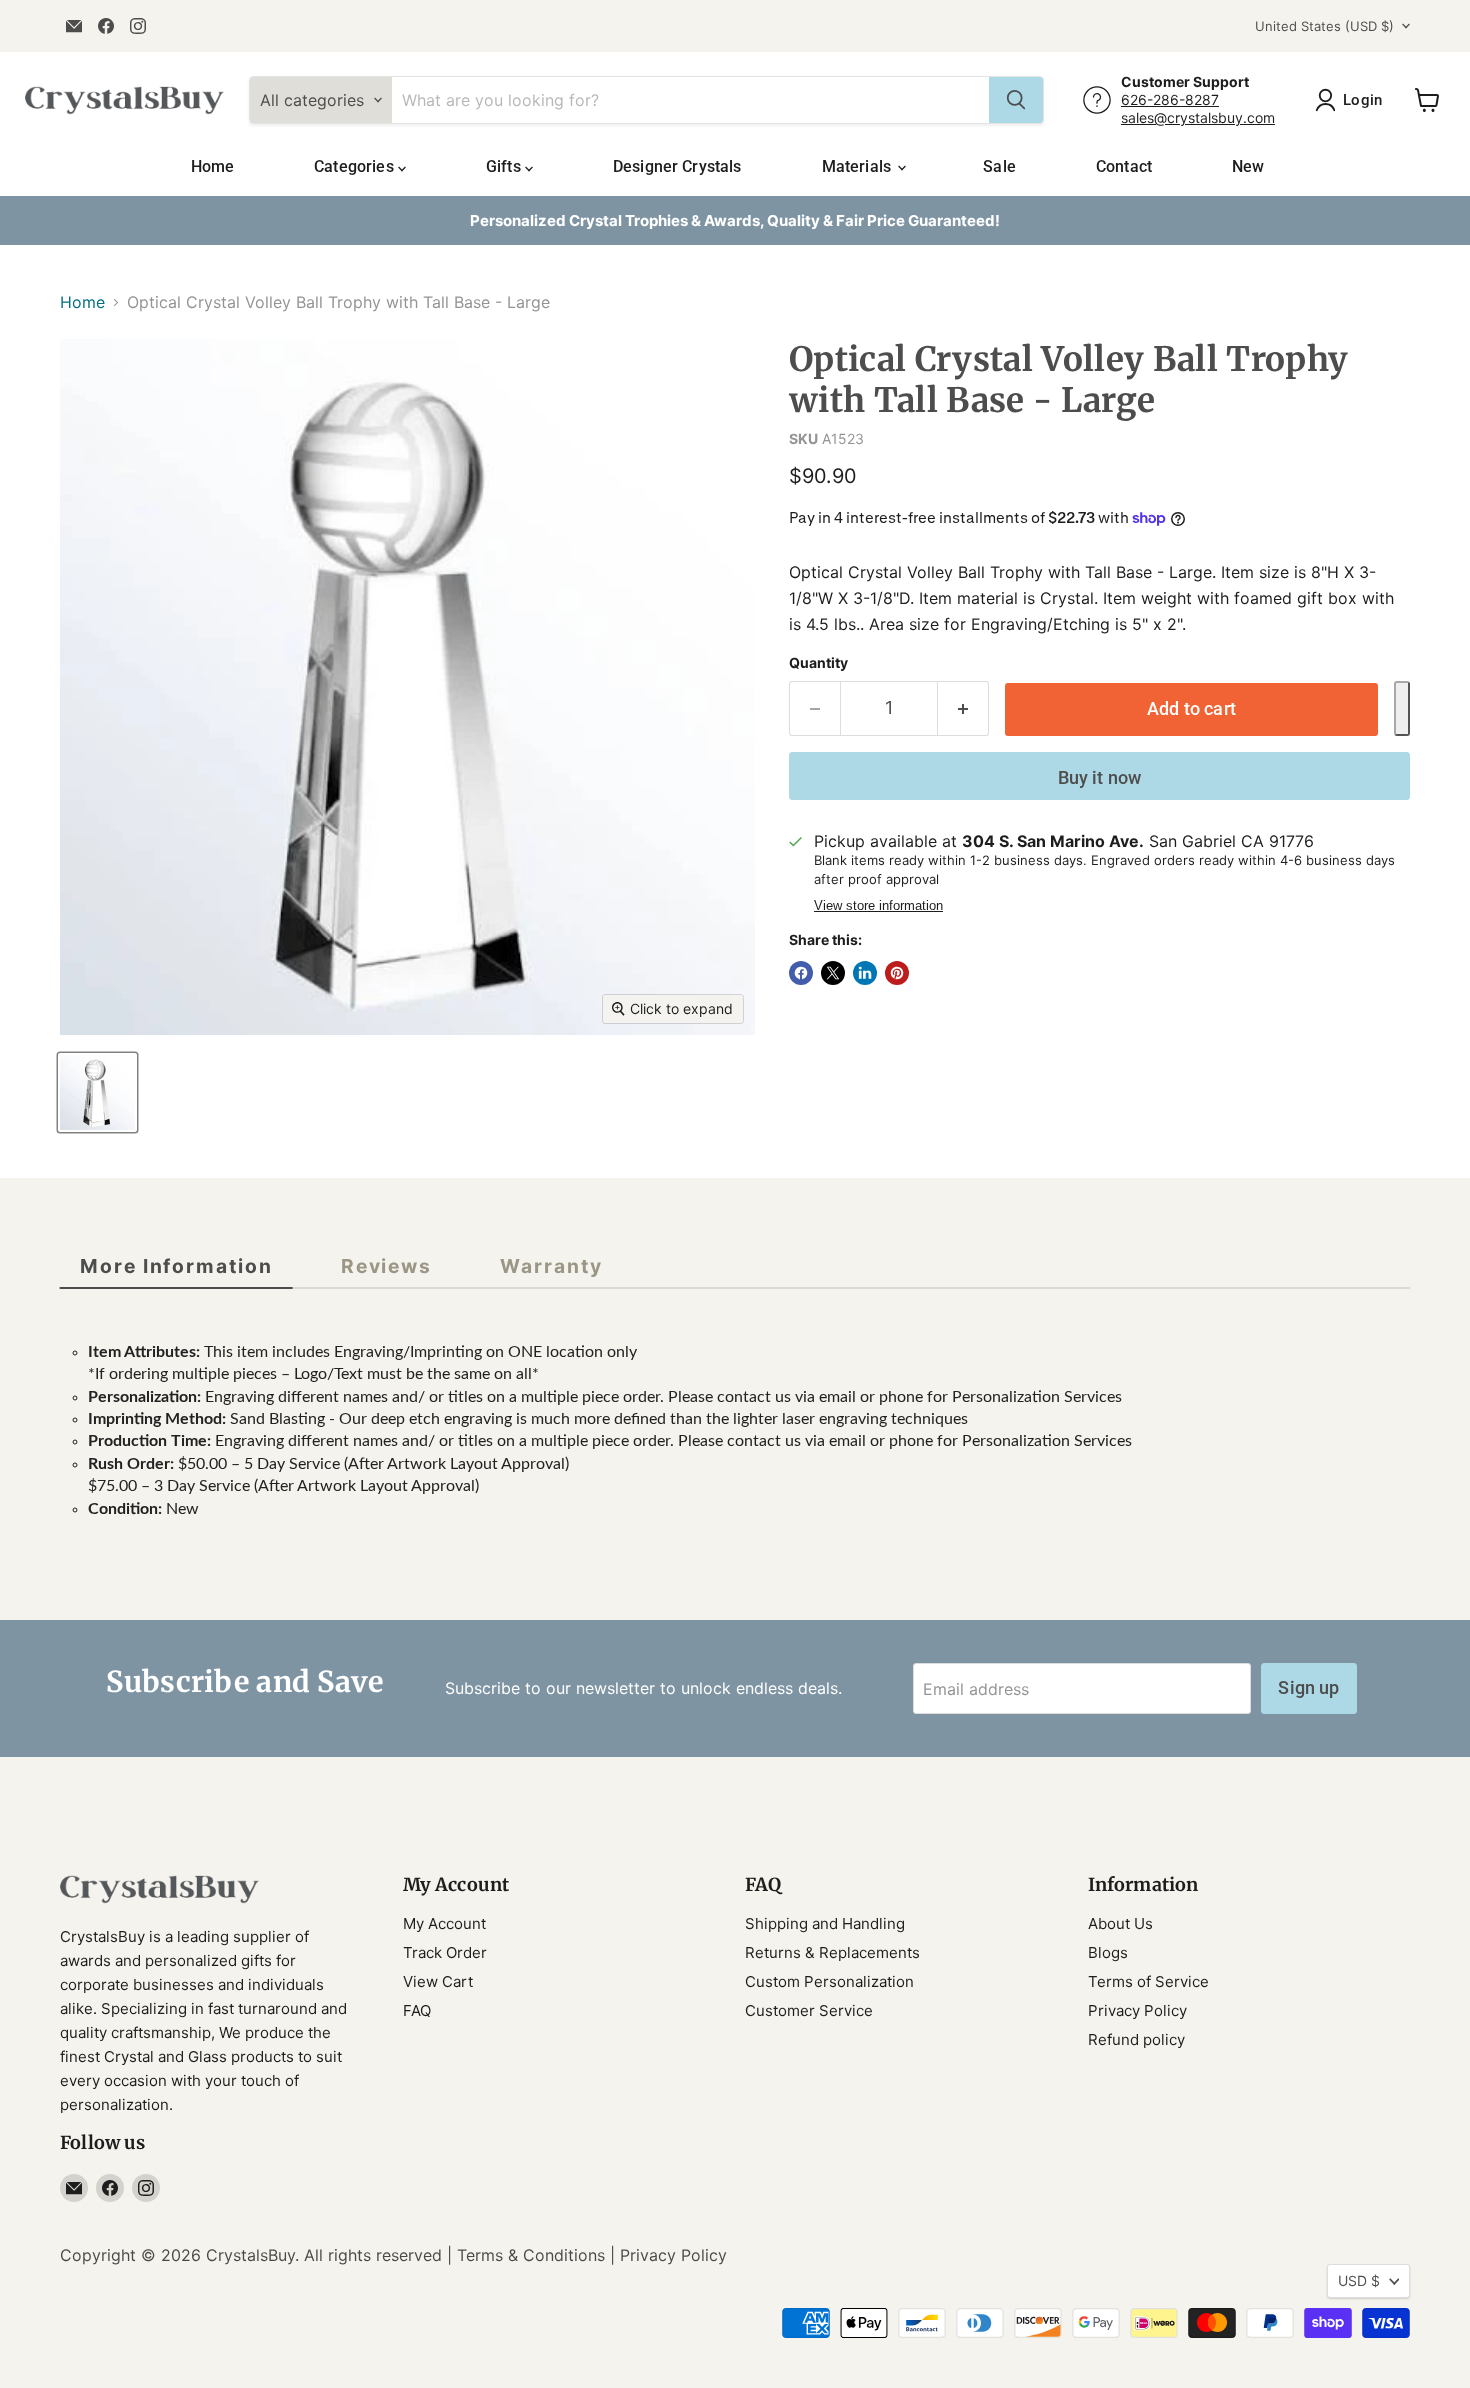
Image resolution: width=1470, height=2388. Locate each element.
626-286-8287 (1170, 99)
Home (213, 166)
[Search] (1016, 100)
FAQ (417, 2010)
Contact (1124, 166)
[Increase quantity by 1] (963, 708)
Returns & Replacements (832, 1952)
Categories (356, 166)
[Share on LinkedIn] (865, 973)
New (1248, 166)
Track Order (445, 1952)
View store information (878, 906)
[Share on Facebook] (801, 973)
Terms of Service (1148, 1981)
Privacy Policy (1137, 2010)
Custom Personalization (829, 1981)
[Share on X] (833, 973)
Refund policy (1136, 2039)
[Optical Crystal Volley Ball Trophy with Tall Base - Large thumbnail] (97, 1092)
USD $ (1359, 2280)
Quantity (818, 663)
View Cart (438, 1981)
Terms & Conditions (531, 2255)
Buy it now (1100, 777)
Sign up (1308, 1687)
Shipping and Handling (825, 1923)
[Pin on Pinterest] (897, 973)
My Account (444, 1923)
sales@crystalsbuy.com (1198, 117)
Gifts (505, 166)
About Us (1120, 1923)
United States (1324, 26)
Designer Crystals (677, 166)
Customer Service (809, 2010)
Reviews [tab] (386, 1266)
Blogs (1108, 1952)
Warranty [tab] (551, 1266)
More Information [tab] (176, 1266)
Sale (999, 166)
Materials (859, 166)
